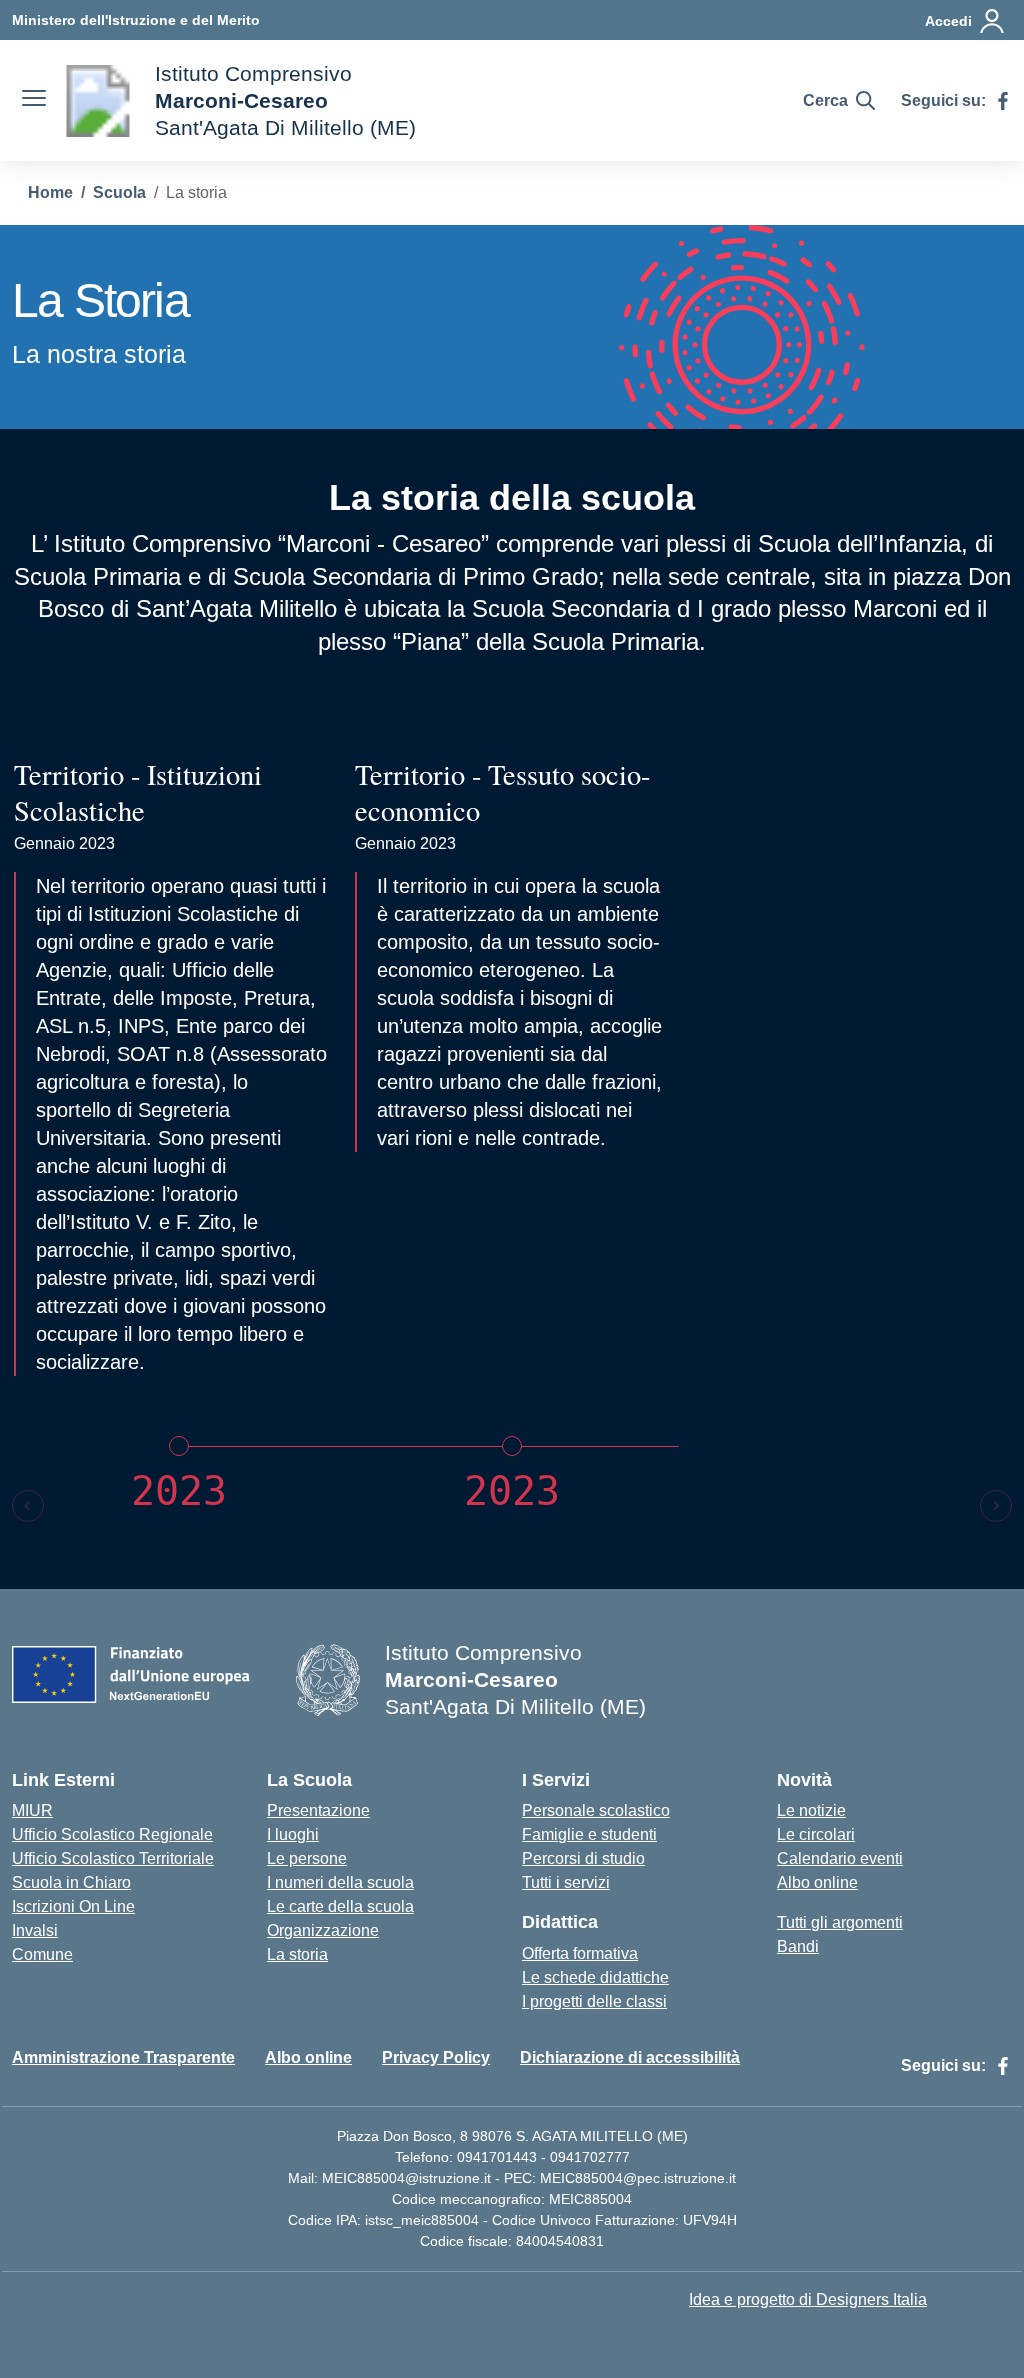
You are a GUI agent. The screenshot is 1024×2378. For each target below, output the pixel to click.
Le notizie (811, 1810)
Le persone (307, 1858)
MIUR (32, 1810)
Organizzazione (323, 1930)
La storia (297, 1954)
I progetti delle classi (594, 2001)
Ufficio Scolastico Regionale (112, 1834)
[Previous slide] (28, 1506)
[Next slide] (996, 1506)
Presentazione (318, 1810)
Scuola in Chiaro (71, 1882)
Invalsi (35, 1930)
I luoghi (293, 1834)
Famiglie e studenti (589, 1834)
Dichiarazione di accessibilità (630, 2057)
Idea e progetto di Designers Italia (808, 2299)
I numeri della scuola (340, 1882)
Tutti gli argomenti (840, 1922)
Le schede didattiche (595, 1977)
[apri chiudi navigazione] (34, 101)
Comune (42, 1954)
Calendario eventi (840, 1858)
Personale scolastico (596, 1810)
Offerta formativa (580, 1953)
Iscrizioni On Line (73, 1906)
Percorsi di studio (583, 1858)
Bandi (798, 1946)
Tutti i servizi (566, 1882)
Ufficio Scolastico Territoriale (113, 1858)
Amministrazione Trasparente (123, 2057)
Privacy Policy (436, 2057)
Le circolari (816, 1834)
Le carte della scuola (340, 1906)
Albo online (817, 1882)
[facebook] (1003, 101)
